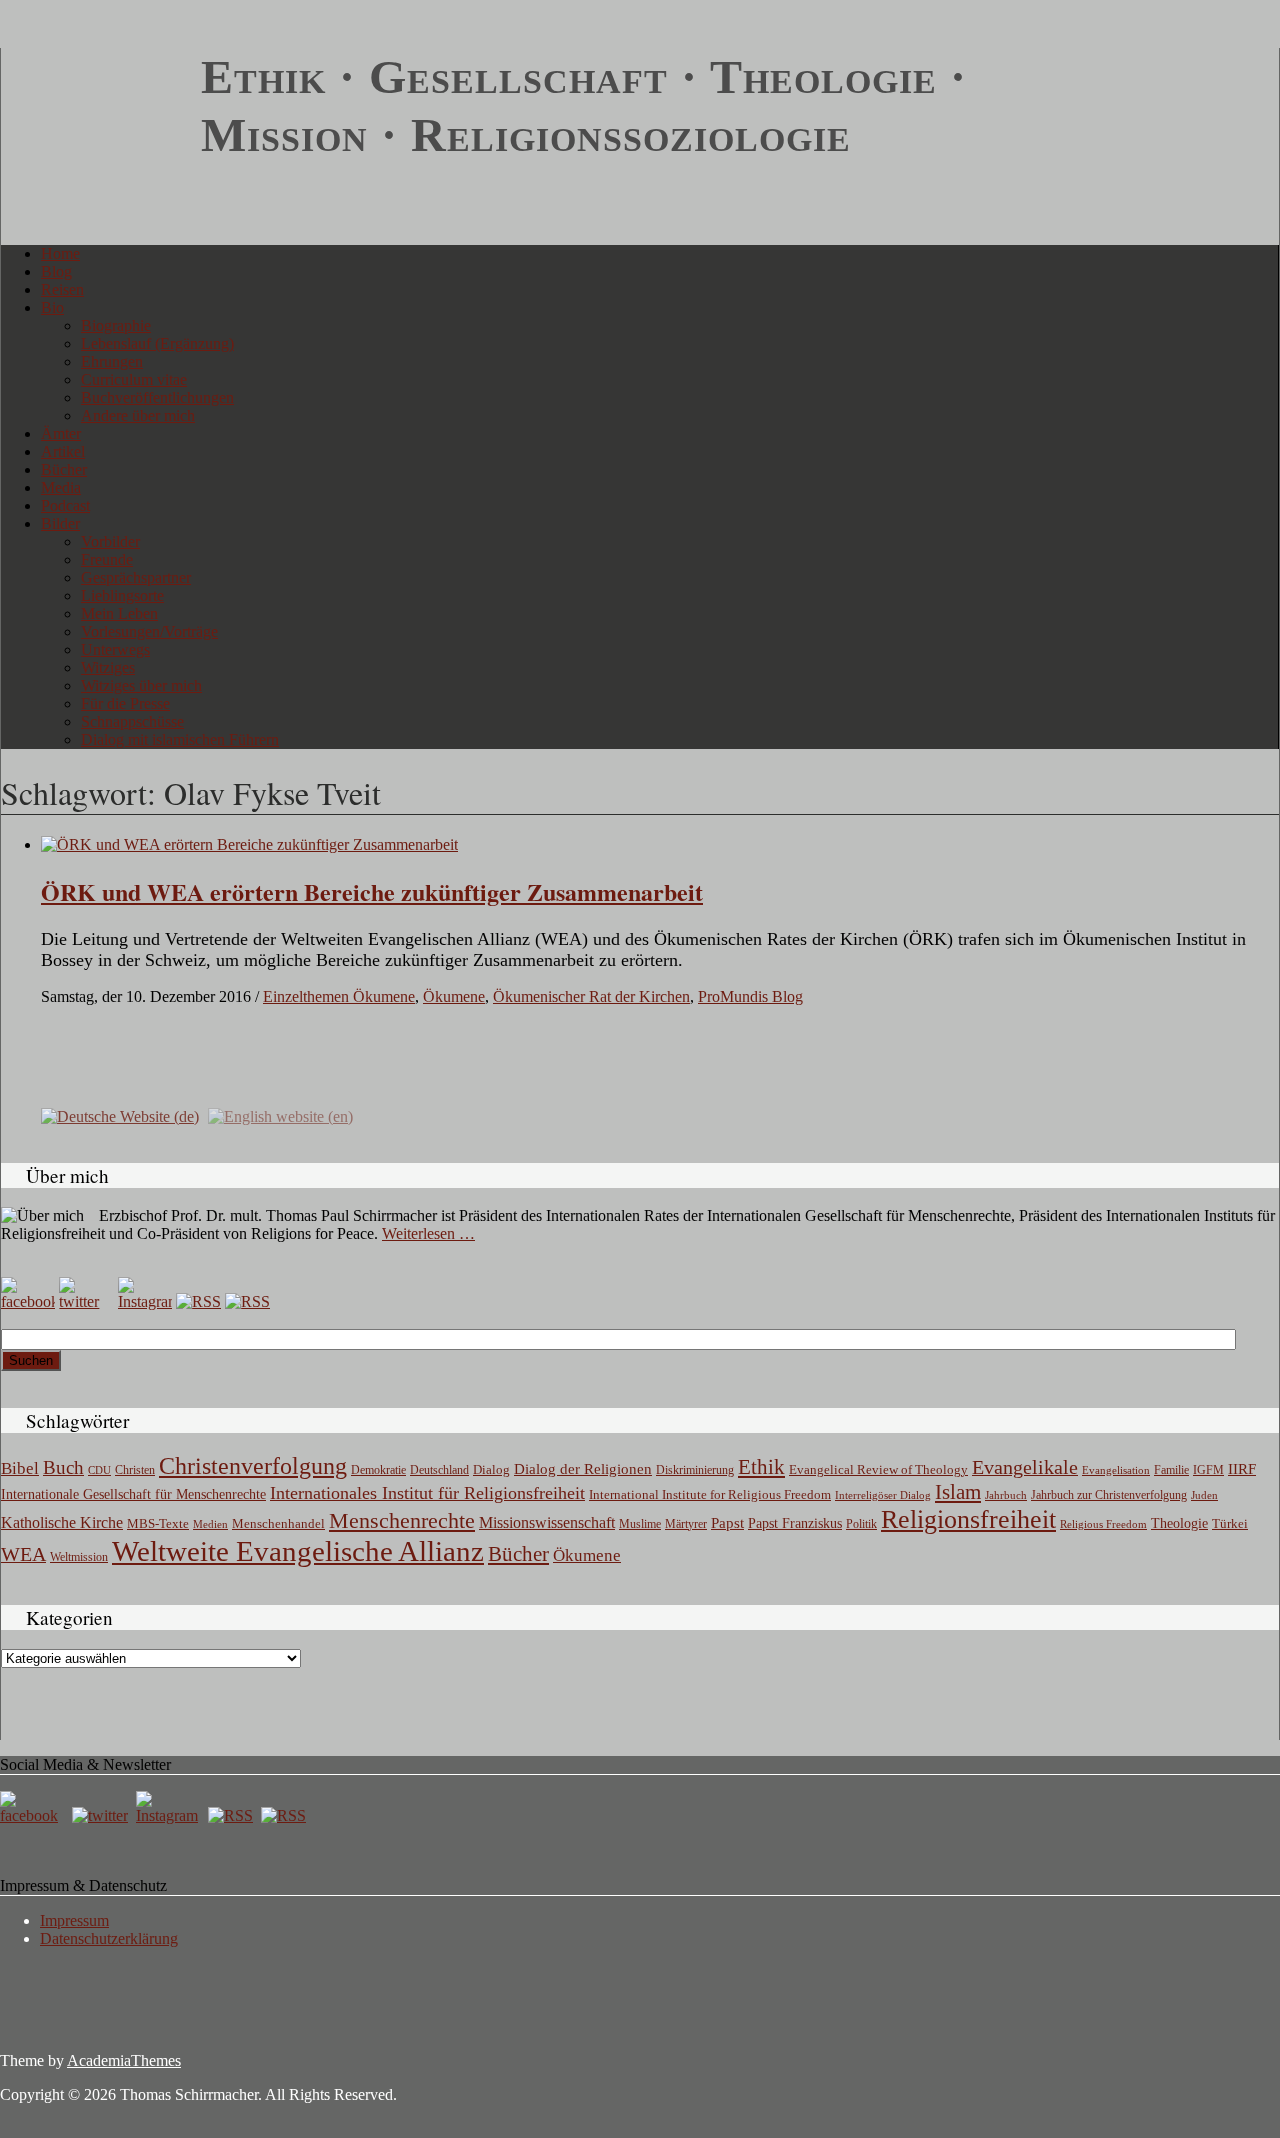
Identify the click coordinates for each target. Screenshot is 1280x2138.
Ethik (761, 1467)
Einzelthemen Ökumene (339, 996)
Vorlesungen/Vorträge (149, 631)
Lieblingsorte (122, 595)
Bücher (64, 469)
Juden (1204, 1495)
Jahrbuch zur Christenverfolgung (1109, 1495)
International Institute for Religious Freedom (710, 1494)
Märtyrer (686, 1524)
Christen (135, 1470)
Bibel (20, 1468)
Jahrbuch (1006, 1495)
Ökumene (454, 996)
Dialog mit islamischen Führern (180, 739)
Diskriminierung (695, 1470)
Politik (861, 1524)
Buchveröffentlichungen (157, 397)
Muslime (640, 1524)
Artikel (63, 451)
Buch (63, 1467)
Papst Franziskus (795, 1523)
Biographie (116, 325)
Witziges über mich (141, 685)
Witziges (108, 667)
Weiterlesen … (428, 1233)
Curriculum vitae (134, 379)
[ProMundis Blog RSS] (247, 1301)
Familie (1171, 1470)
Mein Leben (119, 613)
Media (61, 487)
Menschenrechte (402, 1520)
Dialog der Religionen (583, 1469)
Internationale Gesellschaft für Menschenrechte (133, 1494)
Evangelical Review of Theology (878, 1470)
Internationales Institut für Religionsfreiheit (427, 1493)
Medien (210, 1524)
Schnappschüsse (132, 721)
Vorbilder (110, 541)
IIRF (1242, 1469)
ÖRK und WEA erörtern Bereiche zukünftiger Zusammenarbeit (372, 891)
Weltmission (79, 1557)
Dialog (491, 1469)
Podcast (65, 505)
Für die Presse (125, 703)
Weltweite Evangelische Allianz (298, 1551)
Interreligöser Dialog (883, 1495)
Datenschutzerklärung (109, 1938)
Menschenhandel (278, 1524)
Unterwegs (115, 649)
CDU (99, 1470)
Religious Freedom (1103, 1524)
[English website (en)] (280, 1114)
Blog (56, 271)
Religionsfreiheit (968, 1519)
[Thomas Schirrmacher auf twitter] (102, 1815)
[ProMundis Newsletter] (198, 1301)
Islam (958, 1492)
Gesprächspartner (136, 577)
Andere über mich (138, 415)
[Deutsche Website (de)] (120, 1114)
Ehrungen (112, 361)
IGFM (1208, 1470)
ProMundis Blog (750, 996)
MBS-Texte (158, 1523)
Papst (727, 1523)
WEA (23, 1554)
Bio (52, 307)
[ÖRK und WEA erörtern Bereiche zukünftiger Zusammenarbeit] (249, 844)
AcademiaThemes (124, 2060)
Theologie (1179, 1523)
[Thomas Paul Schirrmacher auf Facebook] (28, 1301)
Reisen (62, 289)
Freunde (107, 559)
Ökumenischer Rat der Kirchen (591, 996)
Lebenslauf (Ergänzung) (157, 343)
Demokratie (378, 1470)
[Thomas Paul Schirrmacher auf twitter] (86, 1301)
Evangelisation (1116, 1470)
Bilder (60, 523)
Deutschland (439, 1470)
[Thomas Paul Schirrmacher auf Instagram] (145, 1301)
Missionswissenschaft (547, 1522)
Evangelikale (1025, 1467)
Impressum (74, 1920)
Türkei (1230, 1523)
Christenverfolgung (253, 1466)
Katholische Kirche (62, 1523)
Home (60, 253)
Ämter (61, 433)
